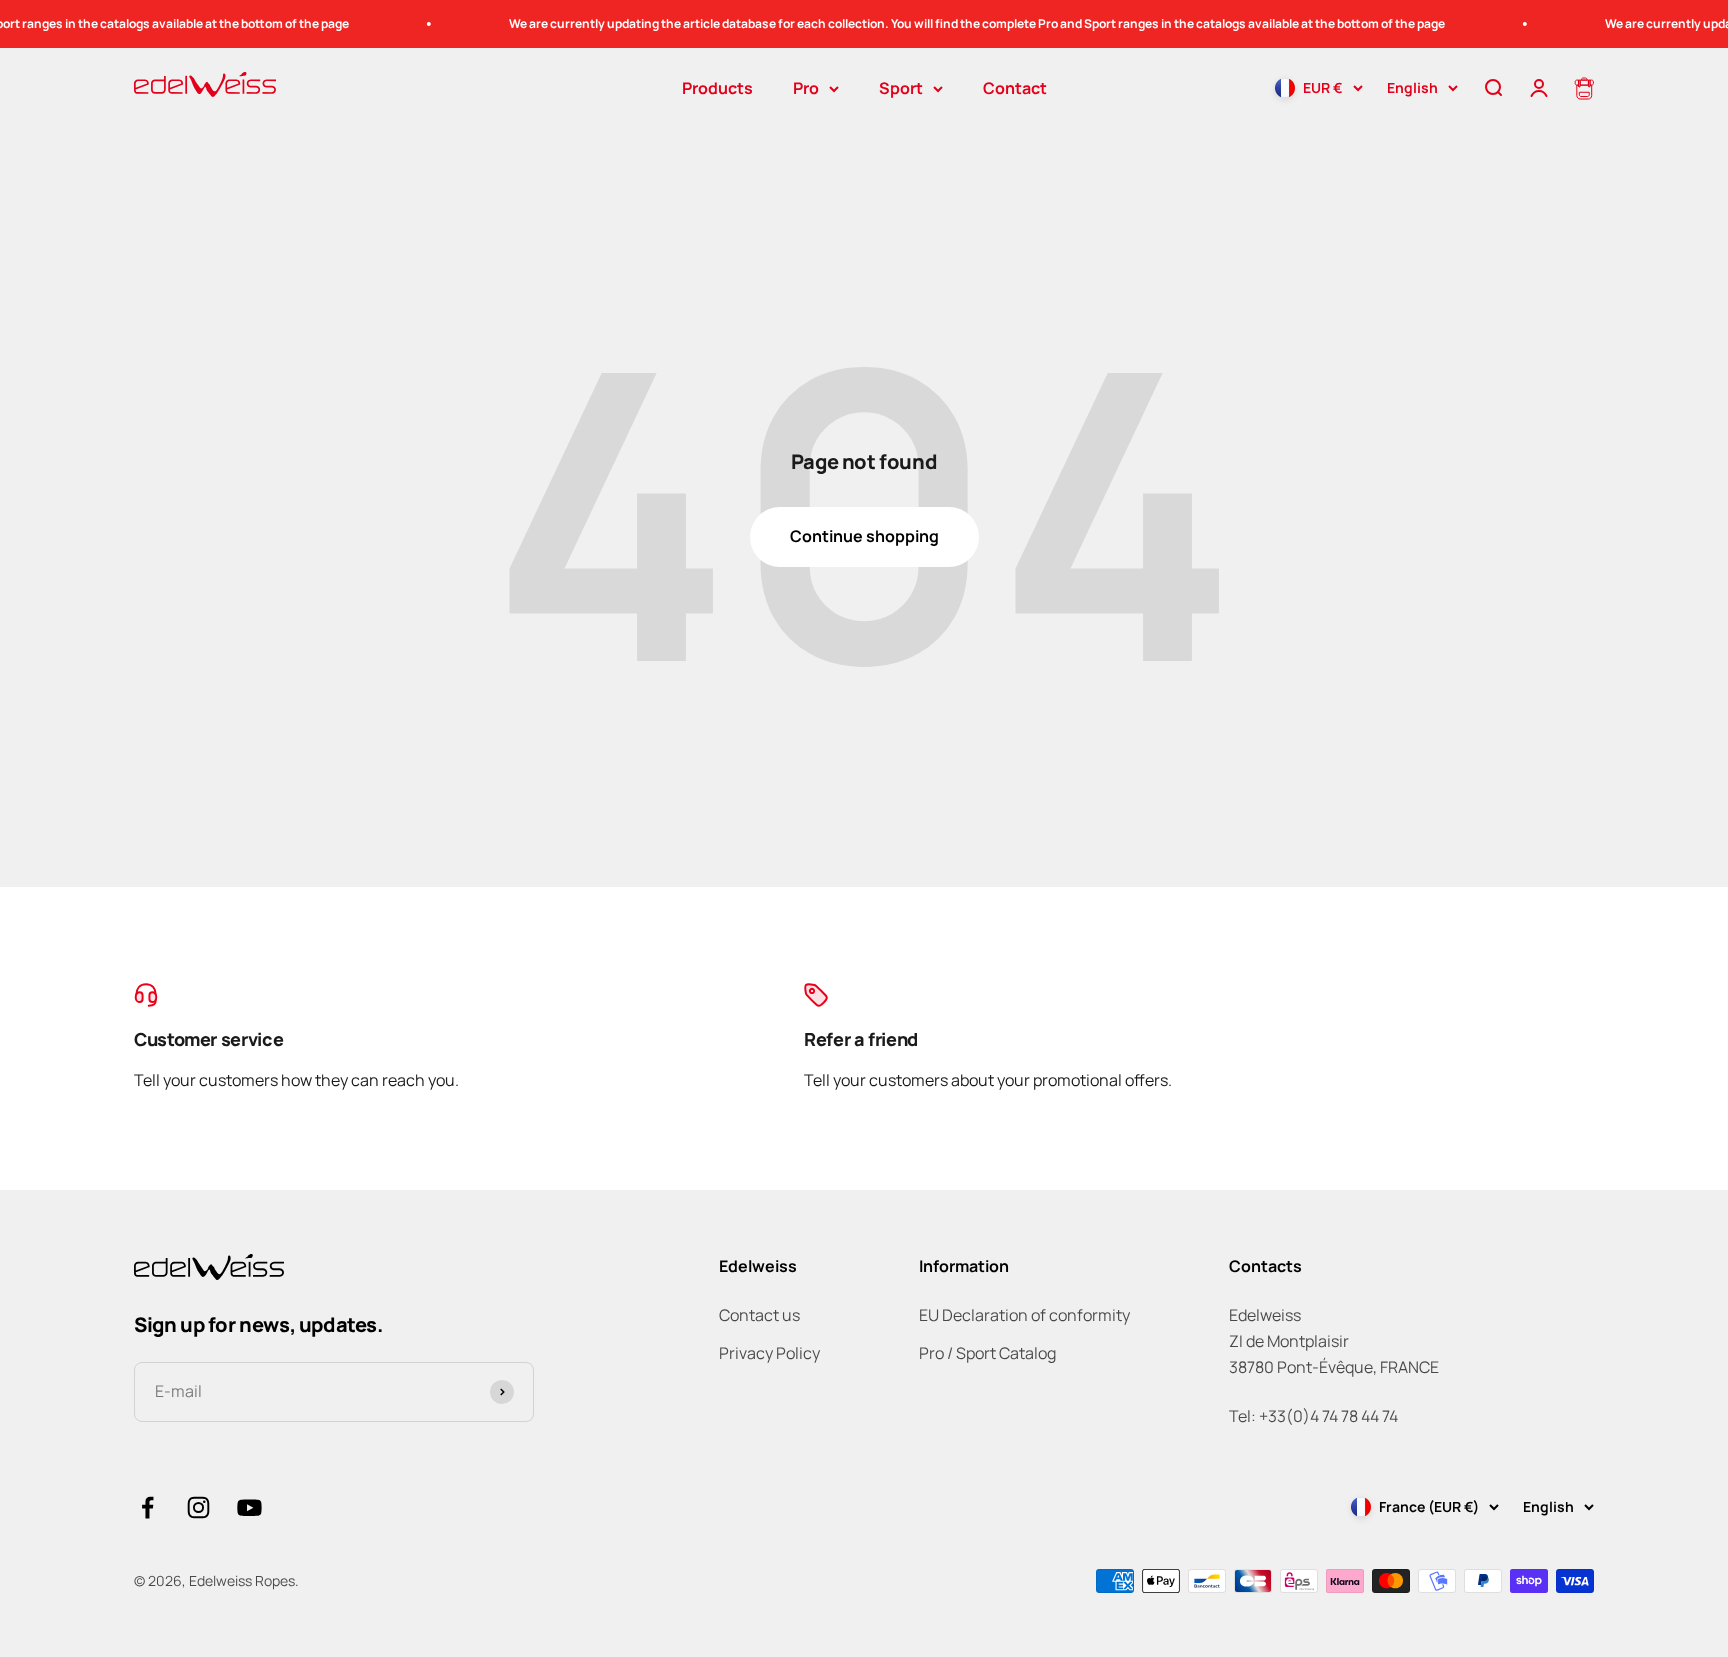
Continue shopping (864, 536)
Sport (901, 88)
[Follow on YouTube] (249, 1507)
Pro (806, 88)
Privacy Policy (769, 1353)
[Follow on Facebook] (147, 1507)
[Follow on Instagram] (198, 1507)
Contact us (759, 1315)
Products (717, 88)
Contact (1015, 88)
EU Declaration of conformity (1024, 1315)
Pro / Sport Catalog (987, 1353)
